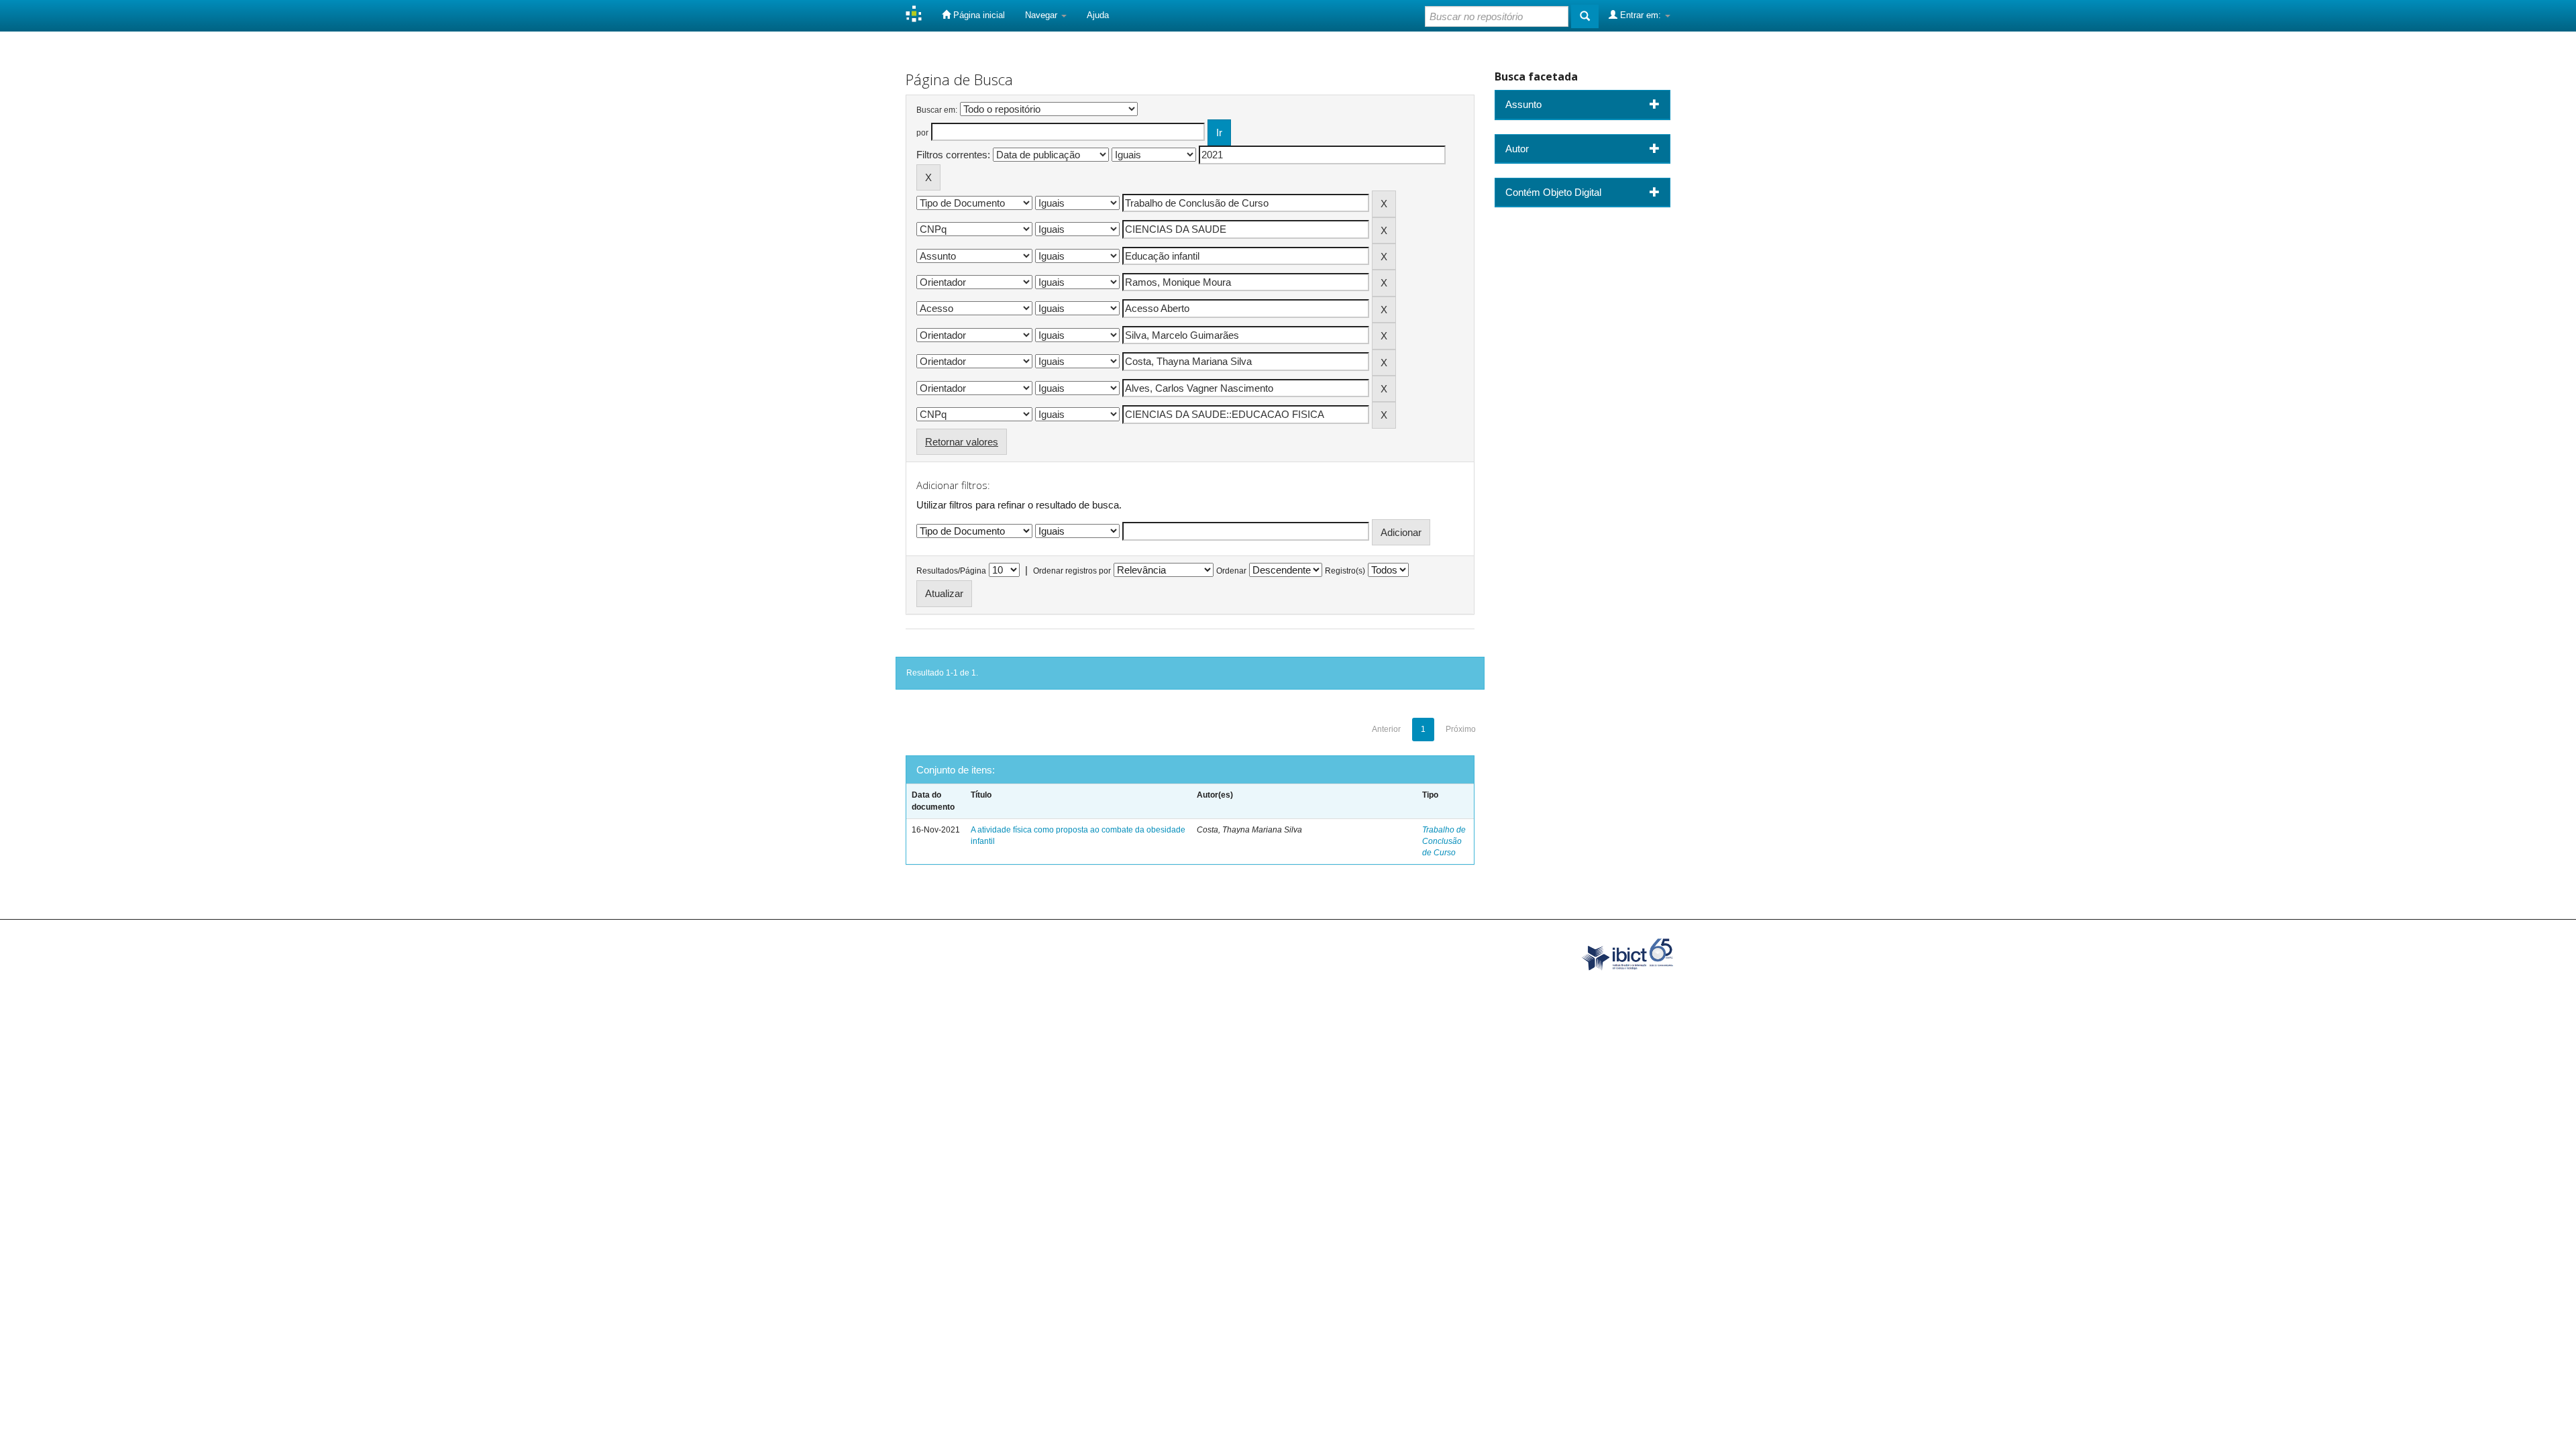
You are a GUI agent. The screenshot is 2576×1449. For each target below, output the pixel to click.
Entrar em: (1641, 15)
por (922, 133)
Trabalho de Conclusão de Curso (1444, 841)
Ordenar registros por (1072, 571)
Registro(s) (1345, 571)
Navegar (1042, 15)
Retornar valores (962, 442)
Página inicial (978, 15)
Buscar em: (937, 110)
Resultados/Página (951, 571)
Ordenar (1231, 571)
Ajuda (1098, 15)
